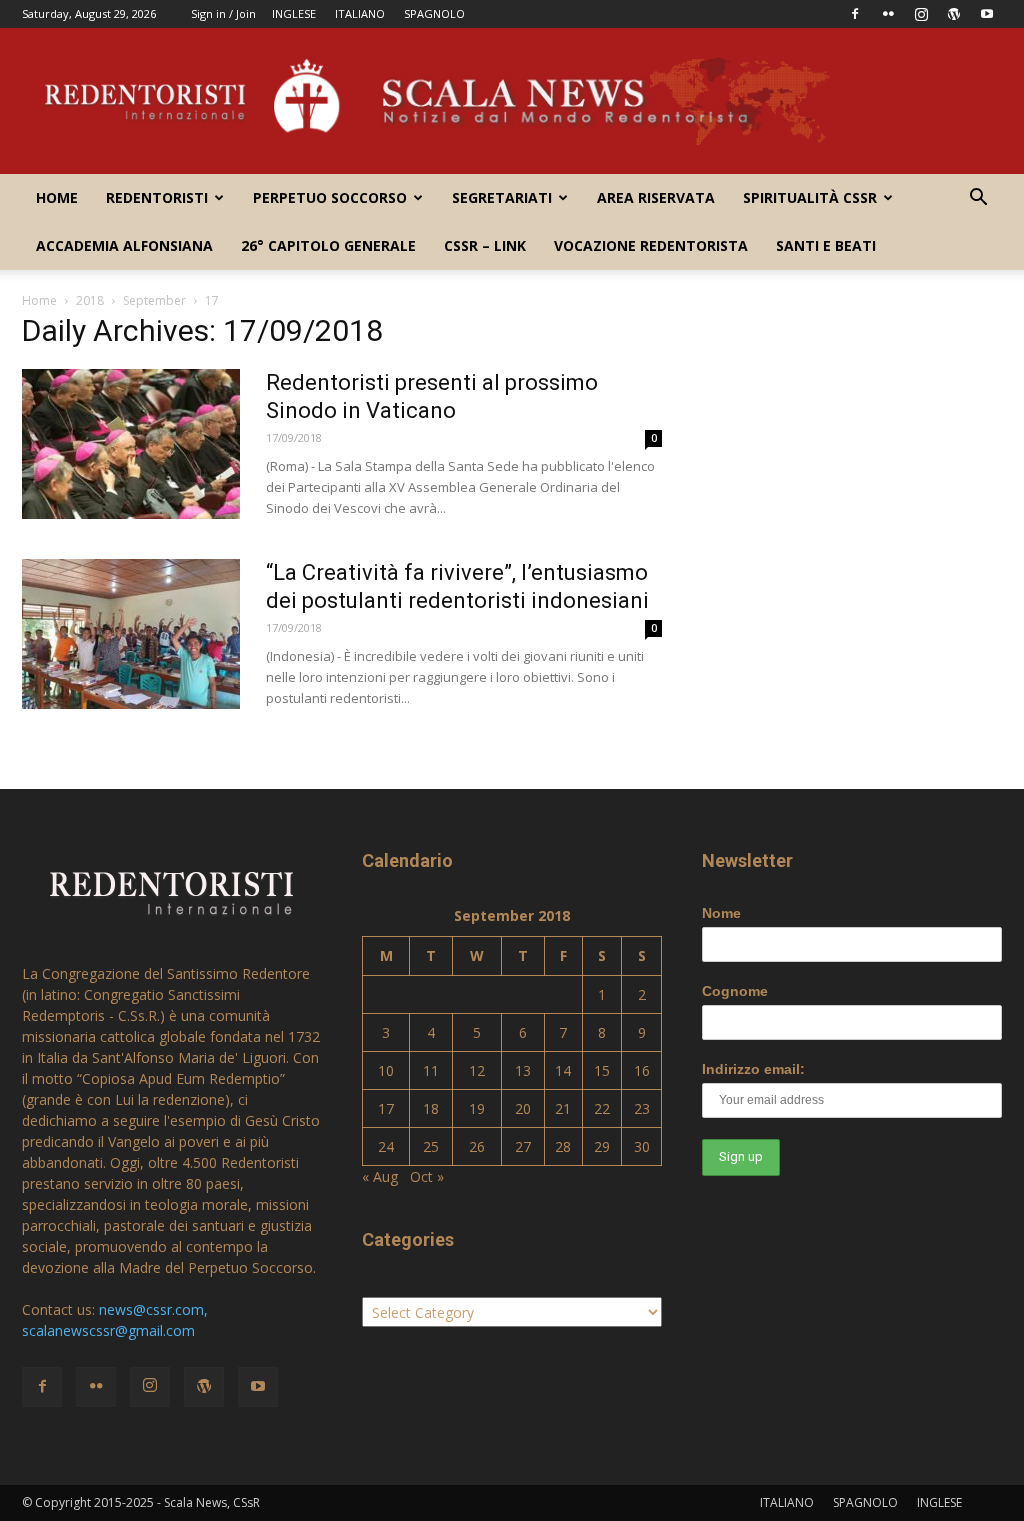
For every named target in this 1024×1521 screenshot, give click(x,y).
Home (57, 197)
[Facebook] (855, 14)
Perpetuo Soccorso (330, 197)
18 (431, 1108)
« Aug (380, 1176)
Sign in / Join (223, 13)
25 (431, 1146)
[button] (978, 199)
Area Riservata (656, 197)
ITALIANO (360, 13)
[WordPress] (954, 14)
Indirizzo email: (753, 1069)
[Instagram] (921, 14)
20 (523, 1108)
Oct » (427, 1176)
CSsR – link (485, 245)
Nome (721, 913)
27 (523, 1146)
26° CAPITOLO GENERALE (328, 245)
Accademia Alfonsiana (124, 245)
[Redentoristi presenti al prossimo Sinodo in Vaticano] (131, 444)
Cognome (735, 991)
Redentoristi (157, 197)
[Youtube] (987, 14)
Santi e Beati (826, 245)
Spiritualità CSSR (810, 197)
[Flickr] (888, 14)
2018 (90, 300)
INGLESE (294, 13)
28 (563, 1146)
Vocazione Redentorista (651, 245)
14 (563, 1070)
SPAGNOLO (434, 13)
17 (386, 1108)
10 (386, 1070)
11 (431, 1070)
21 (563, 1108)
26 (477, 1146)
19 (477, 1108)
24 (386, 1146)
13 (523, 1070)
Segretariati (502, 197)
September (154, 300)
